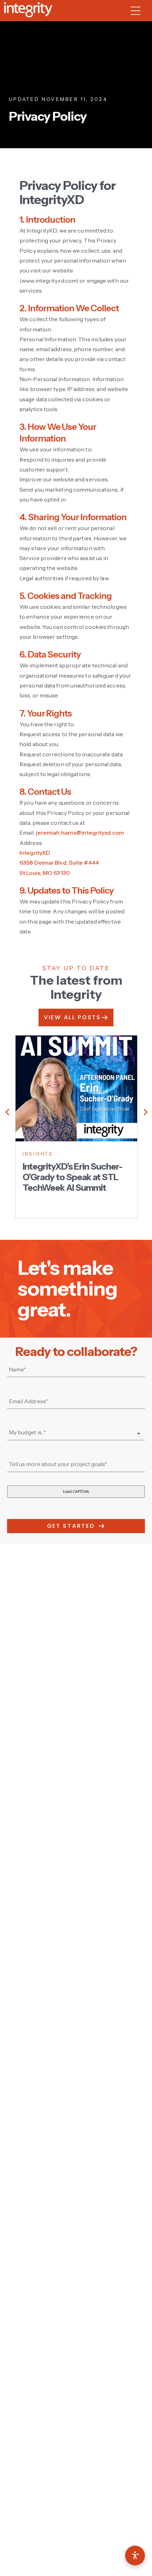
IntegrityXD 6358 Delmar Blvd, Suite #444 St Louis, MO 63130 (59, 863)
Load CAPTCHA (76, 1492)
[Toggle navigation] (139, 11)
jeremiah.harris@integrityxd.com (80, 833)
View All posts (72, 1017)
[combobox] (76, 1433)
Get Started (71, 1526)
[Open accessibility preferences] (135, 2556)
